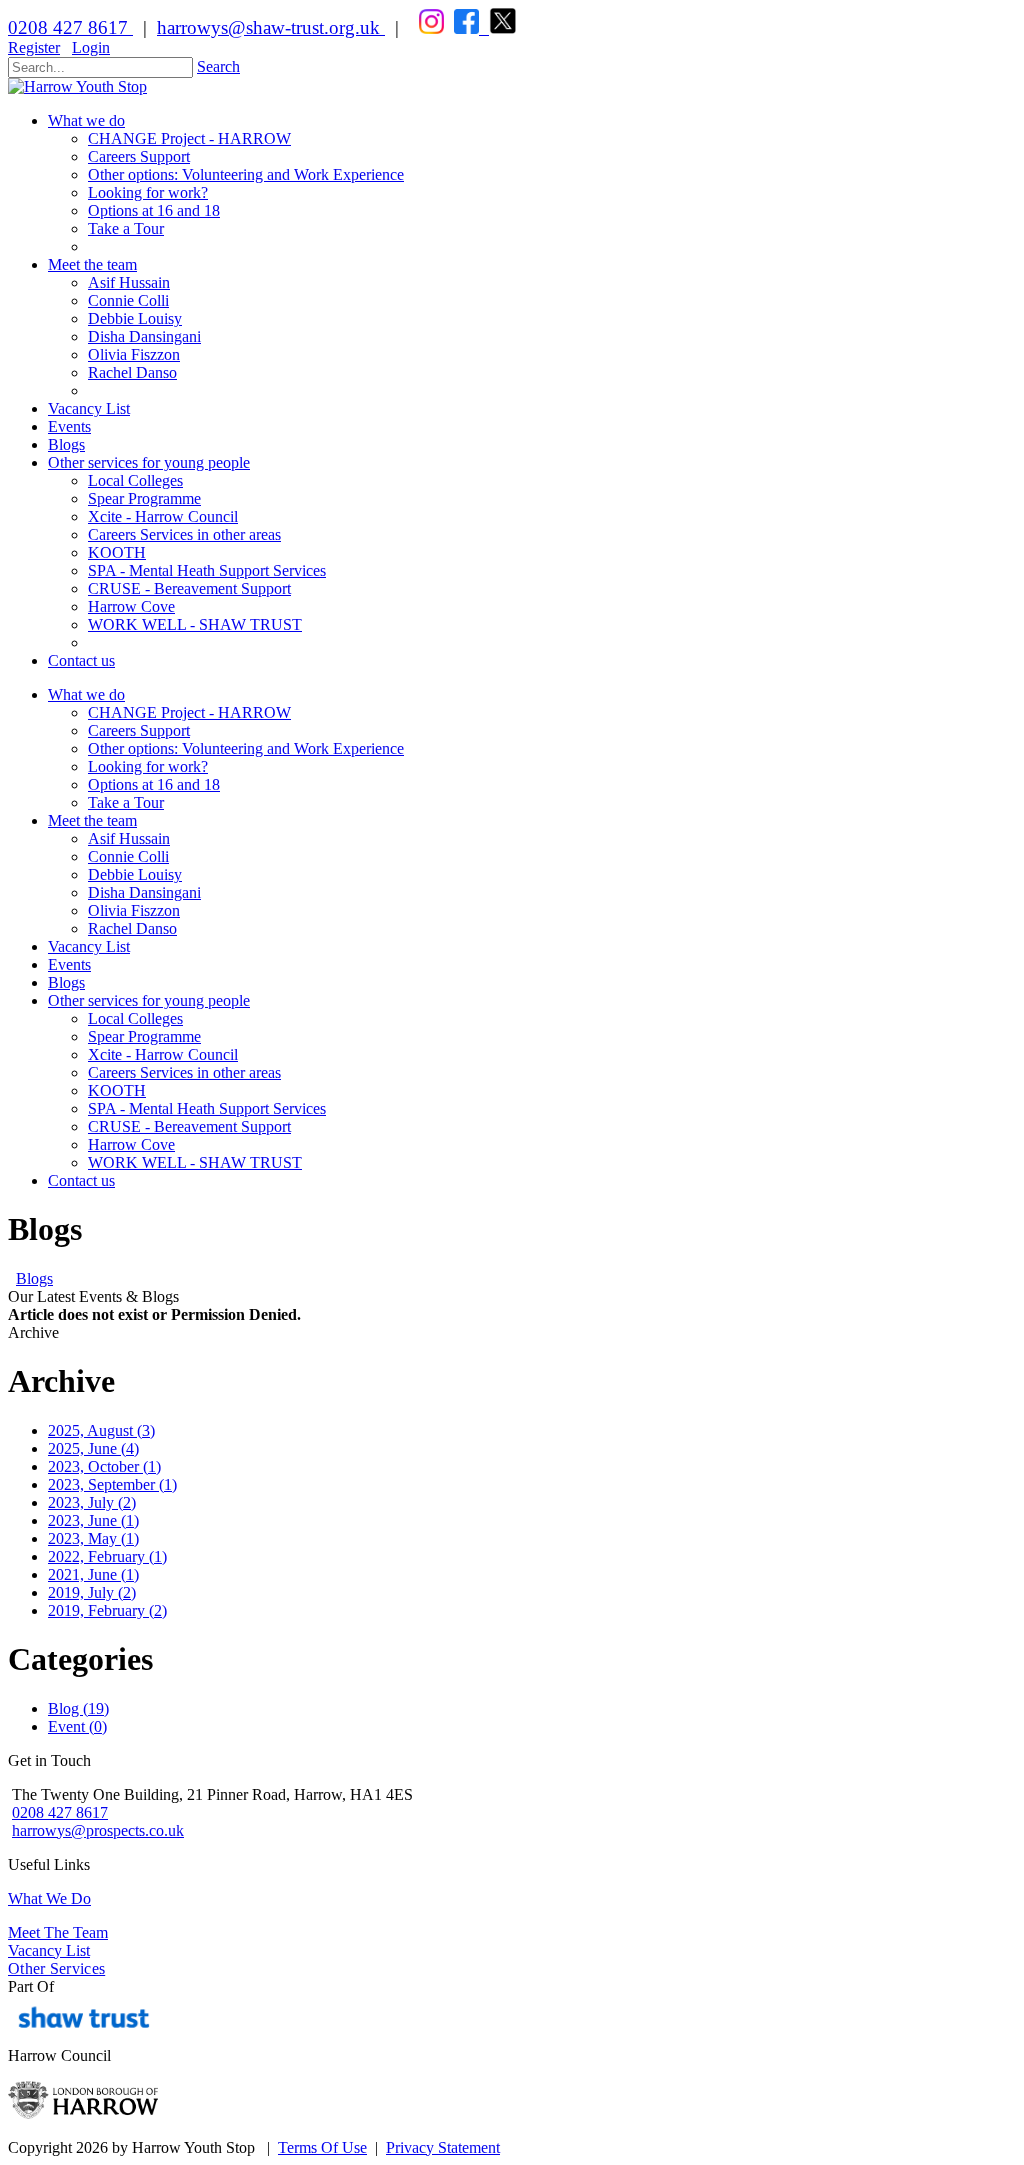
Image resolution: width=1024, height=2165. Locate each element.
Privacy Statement (443, 2147)
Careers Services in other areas (184, 1072)
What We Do (49, 1898)
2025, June (93, 1448)
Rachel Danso (132, 928)
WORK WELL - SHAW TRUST (195, 1162)
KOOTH (117, 1090)
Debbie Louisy (135, 874)
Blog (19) (78, 1708)
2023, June (93, 1520)
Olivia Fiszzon (134, 910)
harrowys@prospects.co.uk (98, 1830)
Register (34, 47)
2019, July (92, 1592)
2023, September (112, 1484)
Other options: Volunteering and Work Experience (246, 748)
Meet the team (92, 820)
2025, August (101, 1430)
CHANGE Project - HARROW (189, 712)
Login (91, 47)
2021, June (93, 1574)
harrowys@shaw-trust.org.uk (268, 27)
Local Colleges (135, 1018)
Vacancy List (89, 946)
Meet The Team (58, 1932)
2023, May (93, 1538)
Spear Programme (144, 1036)
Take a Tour (126, 802)
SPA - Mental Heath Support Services (207, 1108)
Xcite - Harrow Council (163, 1054)
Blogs (66, 982)
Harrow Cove (131, 1144)
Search (218, 66)
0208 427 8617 (70, 27)
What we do (86, 694)
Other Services (56, 1968)
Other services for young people (149, 1000)
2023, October (104, 1466)
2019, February (107, 1610)
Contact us (81, 1180)
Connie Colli (128, 856)
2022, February (107, 1556)
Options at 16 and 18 (154, 784)
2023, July (92, 1502)
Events (69, 964)
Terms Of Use (322, 2147)
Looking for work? (148, 766)
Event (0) (77, 1726)
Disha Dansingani (144, 892)
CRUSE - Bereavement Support (189, 1126)
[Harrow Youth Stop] (77, 86)
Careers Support (139, 730)
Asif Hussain (129, 838)
